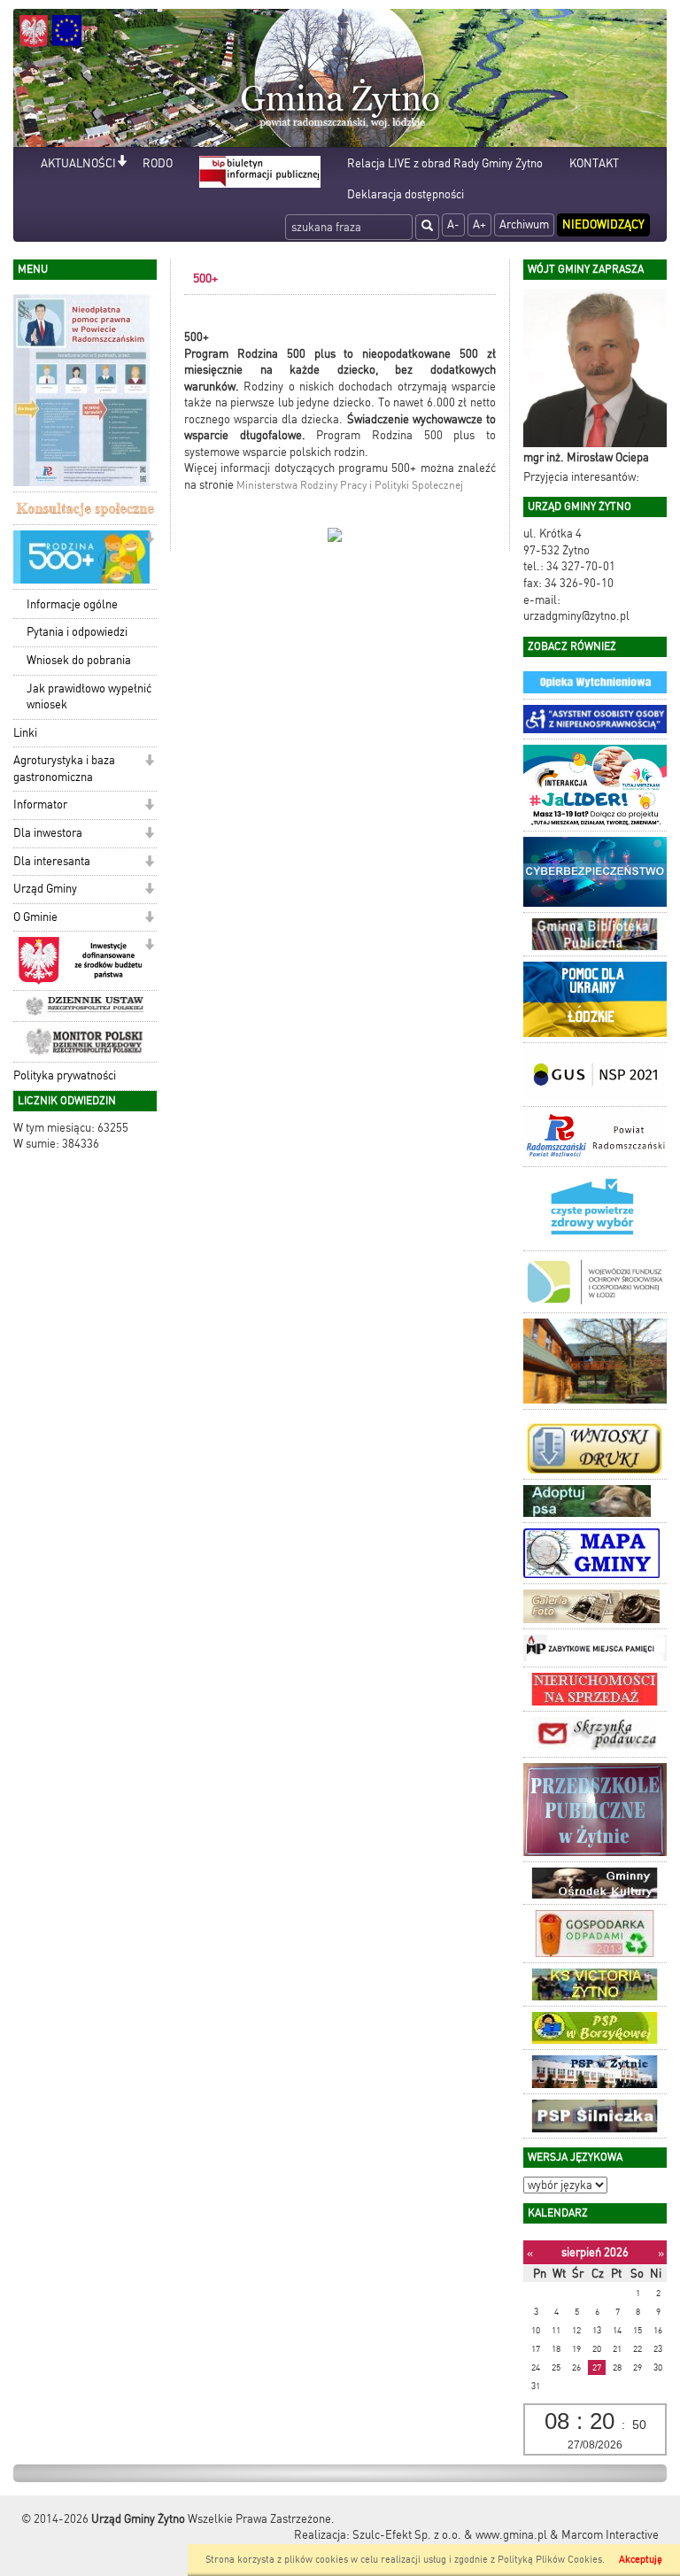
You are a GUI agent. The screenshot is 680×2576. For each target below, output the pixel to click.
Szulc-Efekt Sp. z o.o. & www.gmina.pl (450, 2535)
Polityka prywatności (65, 1075)
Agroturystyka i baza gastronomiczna (64, 769)
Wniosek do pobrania (79, 660)
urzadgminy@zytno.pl (576, 616)
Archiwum (524, 224)
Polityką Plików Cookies (550, 2560)
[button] (122, 162)
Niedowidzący (603, 224)
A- (453, 224)
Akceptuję (641, 2560)
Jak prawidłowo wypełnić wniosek (89, 697)
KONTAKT (594, 163)
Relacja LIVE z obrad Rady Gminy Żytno (445, 163)
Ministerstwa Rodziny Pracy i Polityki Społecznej (350, 485)
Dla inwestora (48, 833)
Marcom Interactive (610, 2535)
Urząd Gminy (45, 889)
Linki (25, 733)
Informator (40, 805)
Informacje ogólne (72, 604)
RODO (158, 163)
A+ (479, 224)
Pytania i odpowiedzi (77, 632)
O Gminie (35, 917)
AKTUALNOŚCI (78, 163)
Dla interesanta (52, 861)
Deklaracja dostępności (406, 194)
